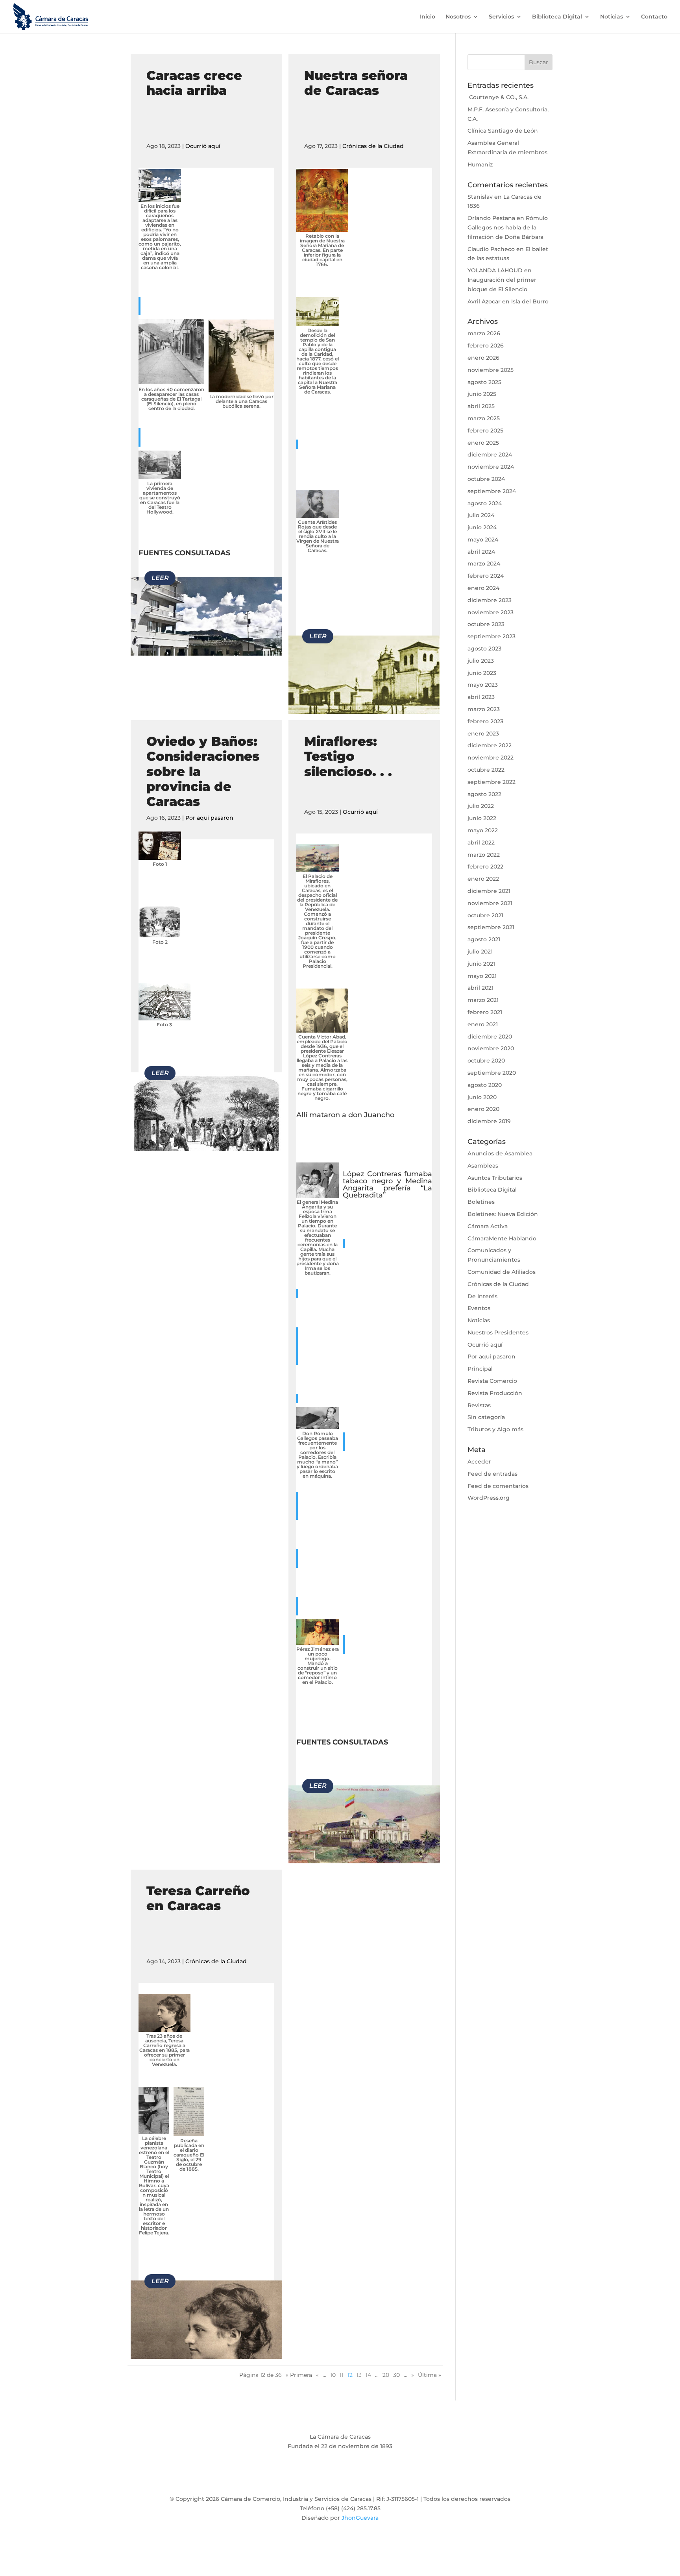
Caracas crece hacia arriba (194, 83)
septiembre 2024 (492, 491)
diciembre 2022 (490, 745)
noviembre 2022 (491, 758)
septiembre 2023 (492, 636)
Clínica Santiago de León (503, 131)
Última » (430, 2375)
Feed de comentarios (498, 1486)
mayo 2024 (483, 540)
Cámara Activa (488, 1226)
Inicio (428, 17)
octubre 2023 (486, 624)
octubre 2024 (486, 479)
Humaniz (480, 164)
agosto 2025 (484, 382)
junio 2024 (482, 527)
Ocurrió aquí (203, 146)
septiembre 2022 (492, 782)
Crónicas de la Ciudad (373, 146)
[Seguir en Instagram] (340, 2479)
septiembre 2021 (491, 927)
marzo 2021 (483, 1000)
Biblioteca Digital (557, 17)
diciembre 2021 (489, 891)
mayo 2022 (483, 830)
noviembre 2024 (491, 467)
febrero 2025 (485, 431)
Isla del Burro (530, 301)
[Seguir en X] (324, 2479)
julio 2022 (481, 806)
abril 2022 (481, 843)
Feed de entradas (492, 1474)
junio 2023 (482, 673)
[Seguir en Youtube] (356, 2479)
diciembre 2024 (490, 455)
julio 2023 (481, 661)
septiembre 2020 (492, 1073)
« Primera (299, 2375)
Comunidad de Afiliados (502, 1272)
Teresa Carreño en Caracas (198, 1898)
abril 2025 (481, 406)
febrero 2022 (485, 867)
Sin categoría (486, 1417)
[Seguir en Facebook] (309, 2479)
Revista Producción (495, 1393)
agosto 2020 (485, 1085)
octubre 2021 (485, 915)
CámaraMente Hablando (502, 1238)
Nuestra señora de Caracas (356, 83)
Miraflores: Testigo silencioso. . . (348, 756)
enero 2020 (483, 1109)
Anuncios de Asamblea (500, 1153)
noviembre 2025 (491, 370)
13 (359, 2375)
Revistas (479, 1405)
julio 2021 (480, 952)
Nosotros (458, 17)
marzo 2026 (484, 333)
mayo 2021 (482, 976)
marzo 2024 (484, 564)
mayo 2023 (483, 685)
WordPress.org (489, 1498)
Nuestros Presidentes (498, 1332)
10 (333, 2375)
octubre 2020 (486, 1061)
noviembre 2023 (491, 612)
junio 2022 (482, 818)
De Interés (482, 1296)
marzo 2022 (484, 855)
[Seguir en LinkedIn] (371, 2479)
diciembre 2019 (489, 1121)
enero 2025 (483, 443)
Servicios (501, 17)
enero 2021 (483, 1024)
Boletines (481, 1202)
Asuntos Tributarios (495, 1178)
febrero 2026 (486, 346)
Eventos (479, 1308)
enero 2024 (483, 588)
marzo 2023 (484, 709)
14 (368, 2375)
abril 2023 (481, 697)
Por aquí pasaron (209, 818)
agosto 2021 (484, 939)
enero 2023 (483, 734)
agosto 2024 (485, 503)
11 (342, 2375)
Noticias (612, 17)
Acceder (479, 1462)
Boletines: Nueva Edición (503, 1214)
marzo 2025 (484, 418)
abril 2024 (481, 552)
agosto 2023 (484, 649)
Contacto (654, 17)
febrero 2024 (486, 576)
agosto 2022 (484, 794)
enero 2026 (483, 358)
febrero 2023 (485, 721)
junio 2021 (481, 964)
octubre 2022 (486, 770)
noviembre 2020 (491, 1048)
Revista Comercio (492, 1381)
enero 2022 (483, 879)
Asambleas (483, 1166)
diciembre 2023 (490, 600)
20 (386, 2375)
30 (396, 2375)
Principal (480, 1369)
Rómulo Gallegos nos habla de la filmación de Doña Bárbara (508, 227)
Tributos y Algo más (495, 1429)
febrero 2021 (485, 1012)
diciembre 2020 (490, 1037)
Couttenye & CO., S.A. (498, 97)
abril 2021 (480, 988)
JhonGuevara (360, 2518)
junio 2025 (482, 394)
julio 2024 (481, 515)
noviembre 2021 (490, 903)
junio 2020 (482, 1097)
